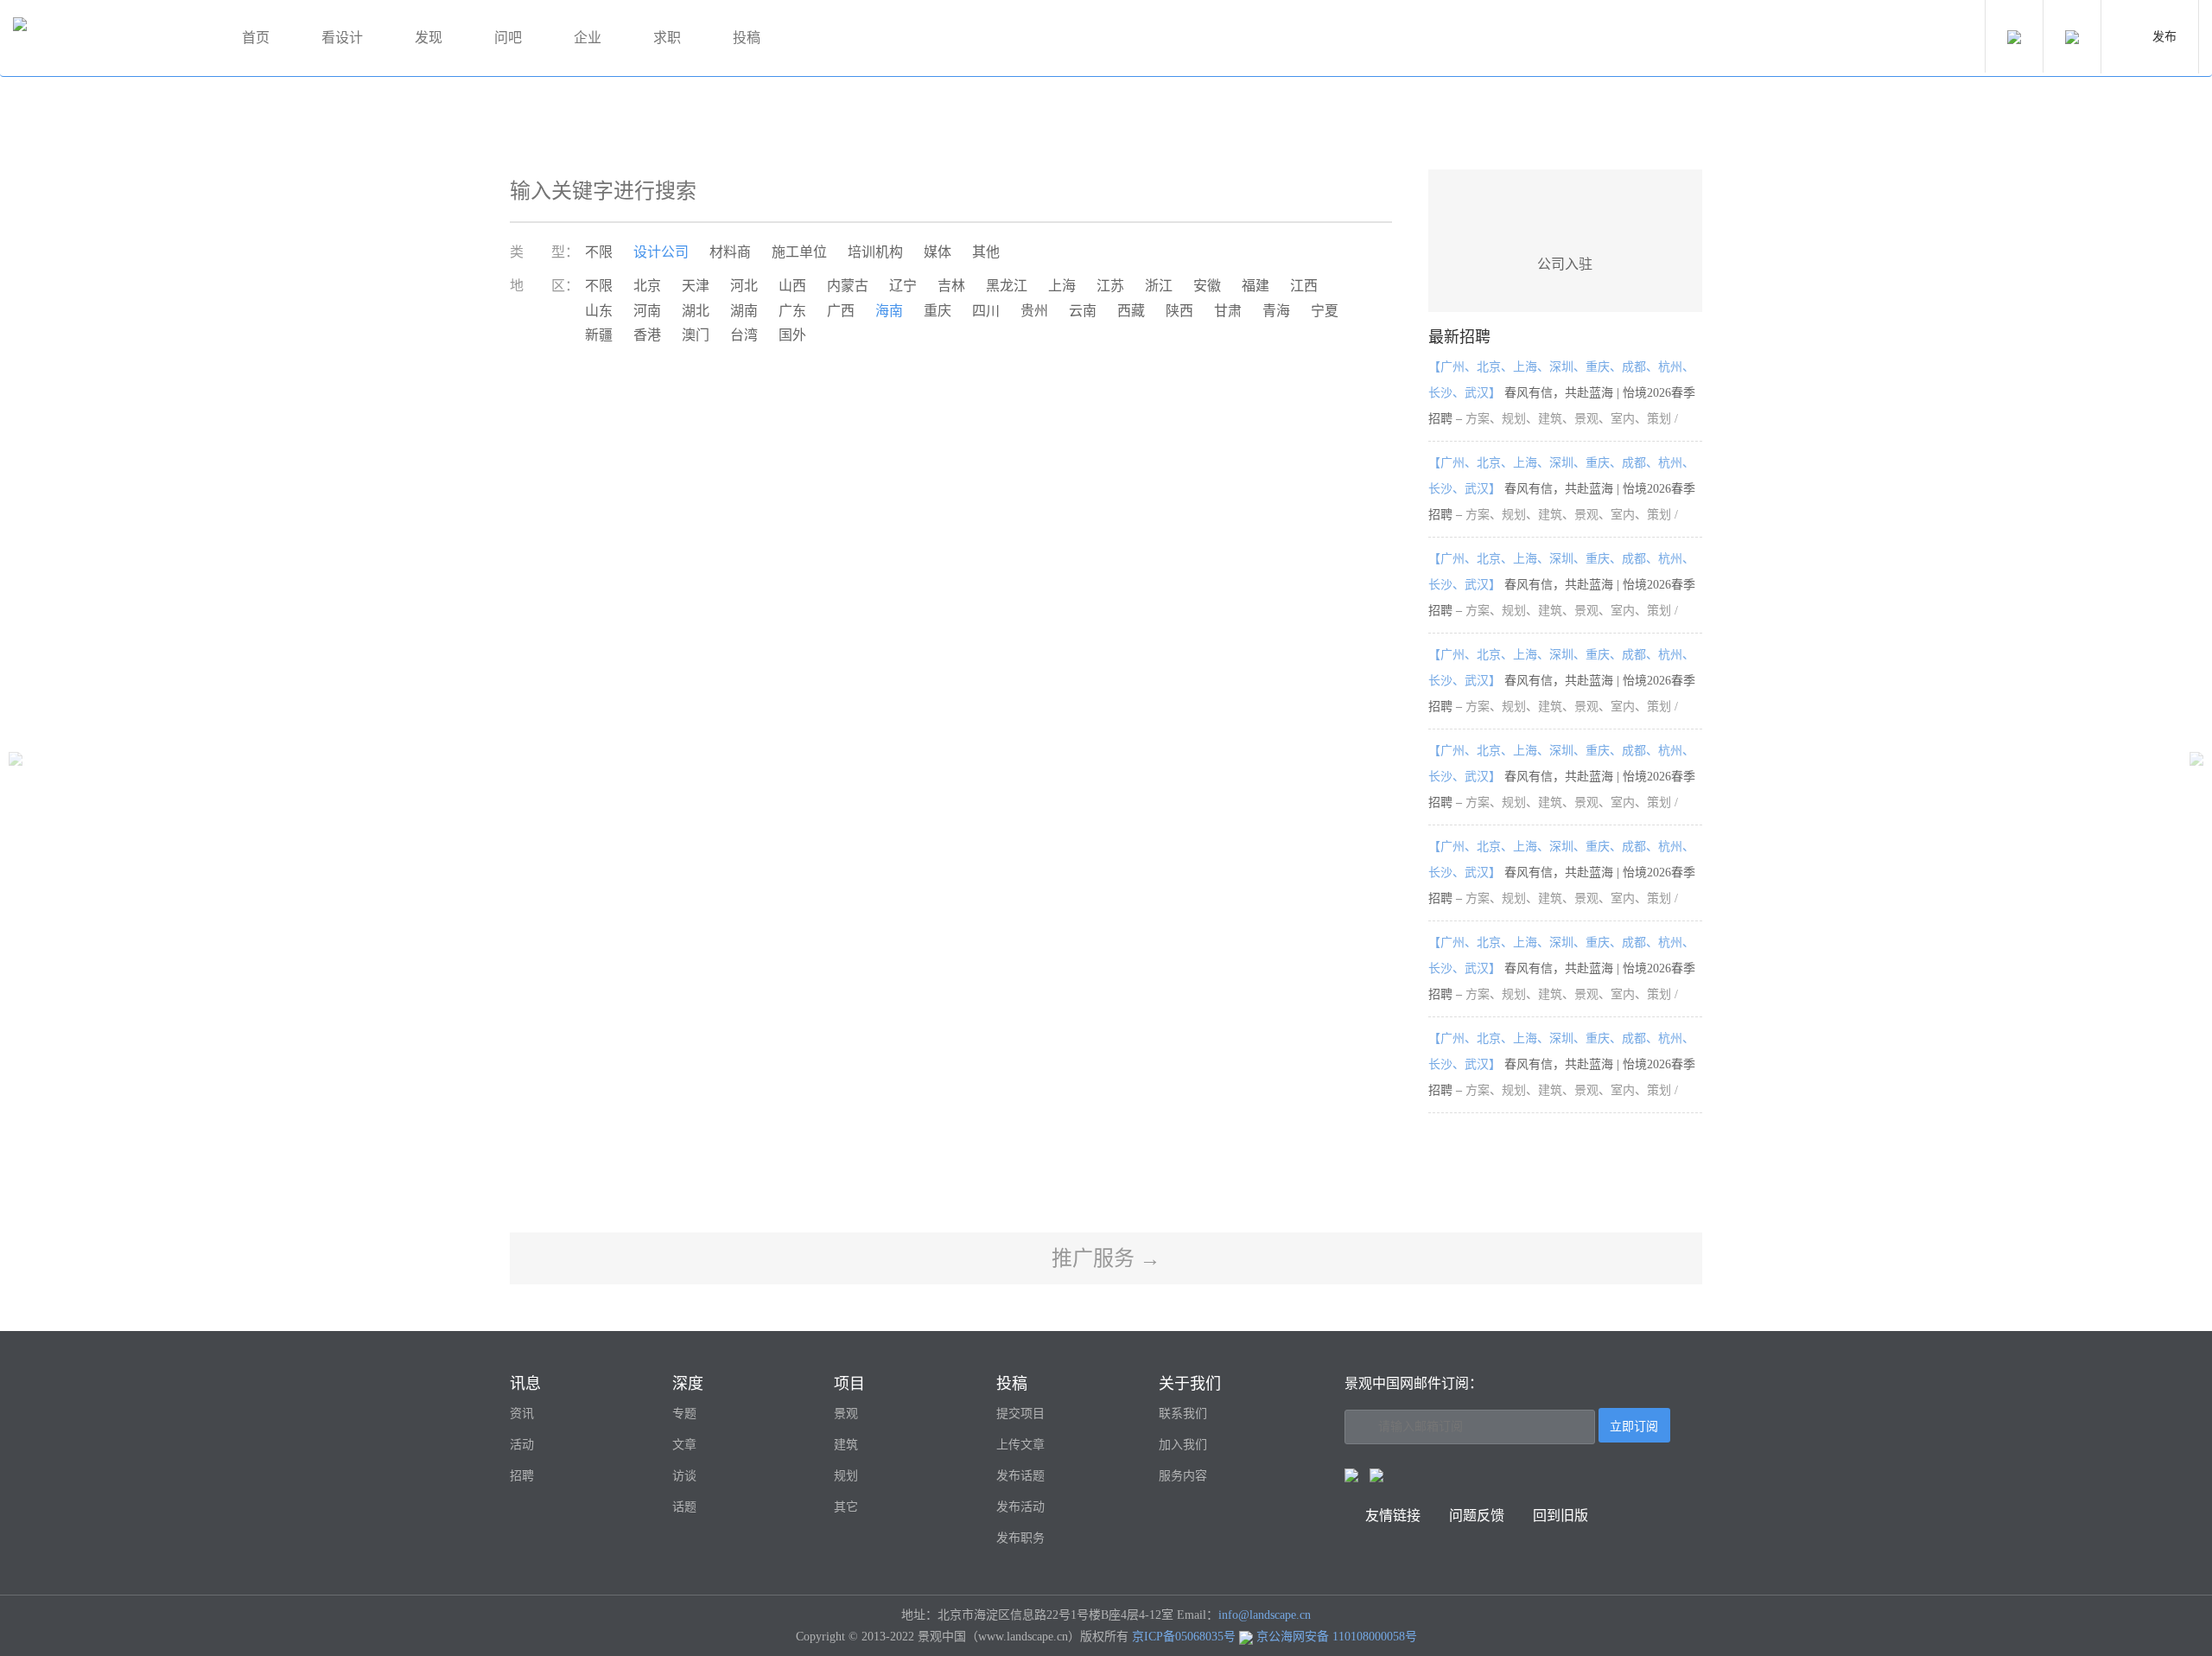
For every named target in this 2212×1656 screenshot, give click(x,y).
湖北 (696, 311)
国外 (792, 335)
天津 (696, 286)
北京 (647, 286)
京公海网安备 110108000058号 (1337, 1637)
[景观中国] (108, 38)
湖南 (744, 311)
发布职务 (1020, 1538)
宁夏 (1325, 311)
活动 (522, 1445)
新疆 (599, 335)
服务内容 (1183, 1476)
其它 (846, 1507)
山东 (599, 311)
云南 (1083, 311)
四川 (986, 311)
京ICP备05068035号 (1184, 1637)
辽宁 (903, 286)
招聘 (522, 1476)
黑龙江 (1007, 286)
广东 (792, 311)
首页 (256, 38)
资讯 (522, 1414)
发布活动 (1020, 1507)
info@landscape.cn (1265, 1615)
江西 (1304, 286)
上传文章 (1020, 1445)
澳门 (696, 335)
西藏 (1131, 311)
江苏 (1110, 286)
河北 (744, 286)
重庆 (938, 311)
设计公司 (661, 252)
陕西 (1179, 311)
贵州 (1034, 311)
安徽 (1207, 286)
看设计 (342, 38)
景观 (846, 1414)
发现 (429, 38)
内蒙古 (848, 286)
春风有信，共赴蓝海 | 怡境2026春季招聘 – (1562, 393)
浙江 (1159, 286)
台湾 (744, 335)
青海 (1276, 311)
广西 (841, 311)
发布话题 (1020, 1476)
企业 (588, 38)
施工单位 (799, 252)
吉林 (951, 286)
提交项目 (1020, 1414)
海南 (889, 311)
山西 (792, 286)
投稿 (747, 38)
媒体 (938, 252)
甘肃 (1228, 311)
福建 (1255, 286)
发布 (2164, 37)
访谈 (684, 1476)
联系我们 (1183, 1414)
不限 (599, 252)
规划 (846, 1476)
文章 (684, 1445)
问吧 (508, 38)
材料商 (730, 252)
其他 (986, 252)
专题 (684, 1414)
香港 (647, 335)
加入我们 (1183, 1445)
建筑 (846, 1445)
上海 (1062, 286)
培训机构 (875, 252)
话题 (684, 1507)
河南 (647, 311)
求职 (667, 38)
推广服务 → (1106, 1258)
